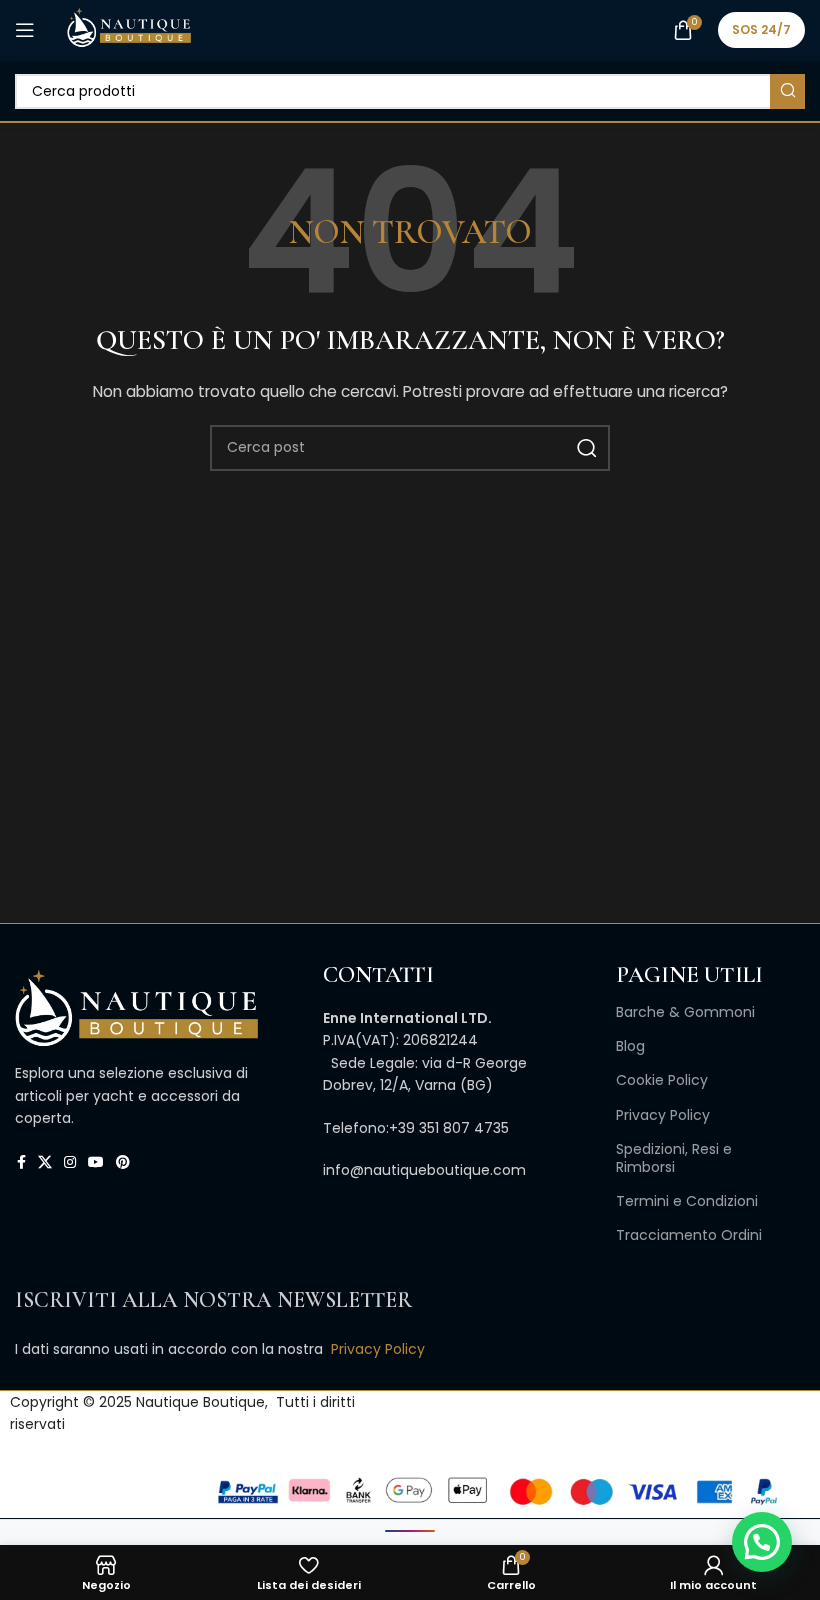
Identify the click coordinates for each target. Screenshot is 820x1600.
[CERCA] (787, 91)
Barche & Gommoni (685, 1012)
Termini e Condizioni (687, 1201)
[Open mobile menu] (25, 30)
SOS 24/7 (761, 29)
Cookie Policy (662, 1080)
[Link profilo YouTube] (96, 1162)
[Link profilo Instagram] (70, 1162)
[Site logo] (128, 29)
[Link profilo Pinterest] (123, 1162)
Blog (630, 1046)
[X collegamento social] (45, 1162)
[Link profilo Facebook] (21, 1162)
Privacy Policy (663, 1115)
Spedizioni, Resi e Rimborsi (674, 1158)
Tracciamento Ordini (689, 1235)
